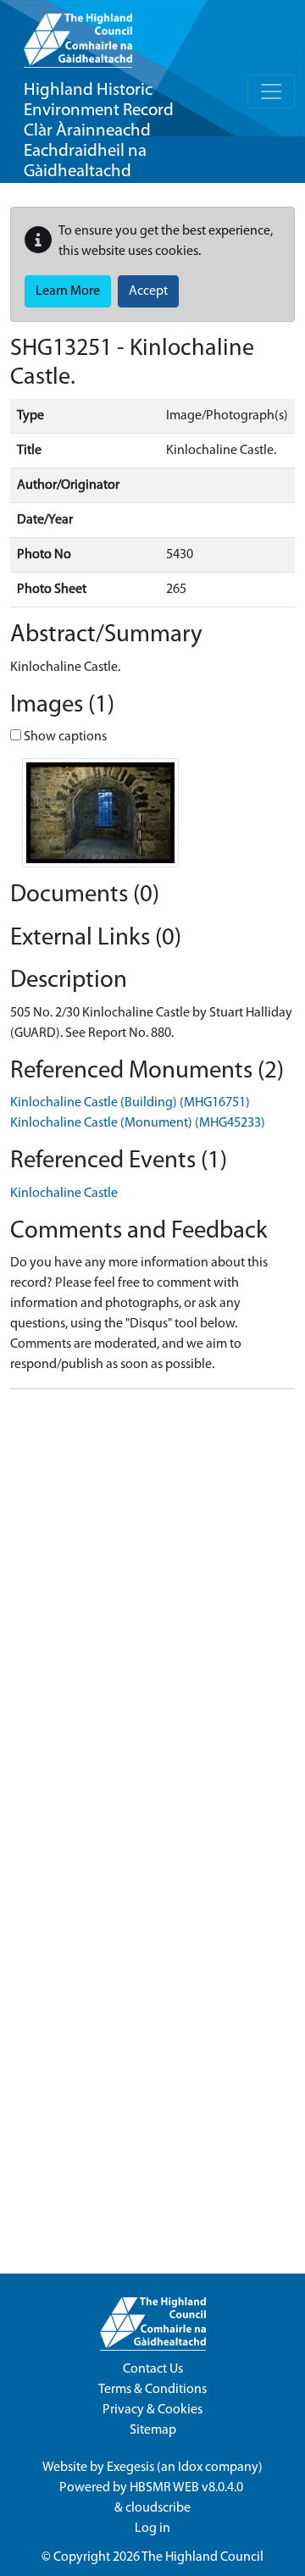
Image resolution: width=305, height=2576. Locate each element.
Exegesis (130, 2468)
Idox (190, 2468)
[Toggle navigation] (271, 91)
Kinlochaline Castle (64, 1194)
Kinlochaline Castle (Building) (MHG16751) (130, 1103)
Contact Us (153, 2369)
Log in (152, 2529)
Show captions (64, 737)
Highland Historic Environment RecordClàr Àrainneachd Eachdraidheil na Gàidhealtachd (99, 131)
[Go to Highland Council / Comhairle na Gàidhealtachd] (78, 34)
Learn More (68, 291)
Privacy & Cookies (152, 2410)
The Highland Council (202, 2557)
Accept (148, 291)
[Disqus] (152, 1615)
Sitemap (153, 2430)
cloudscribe (158, 2508)
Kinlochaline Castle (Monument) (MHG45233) (138, 1123)
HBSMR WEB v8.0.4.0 (188, 2488)
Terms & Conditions (152, 2390)
